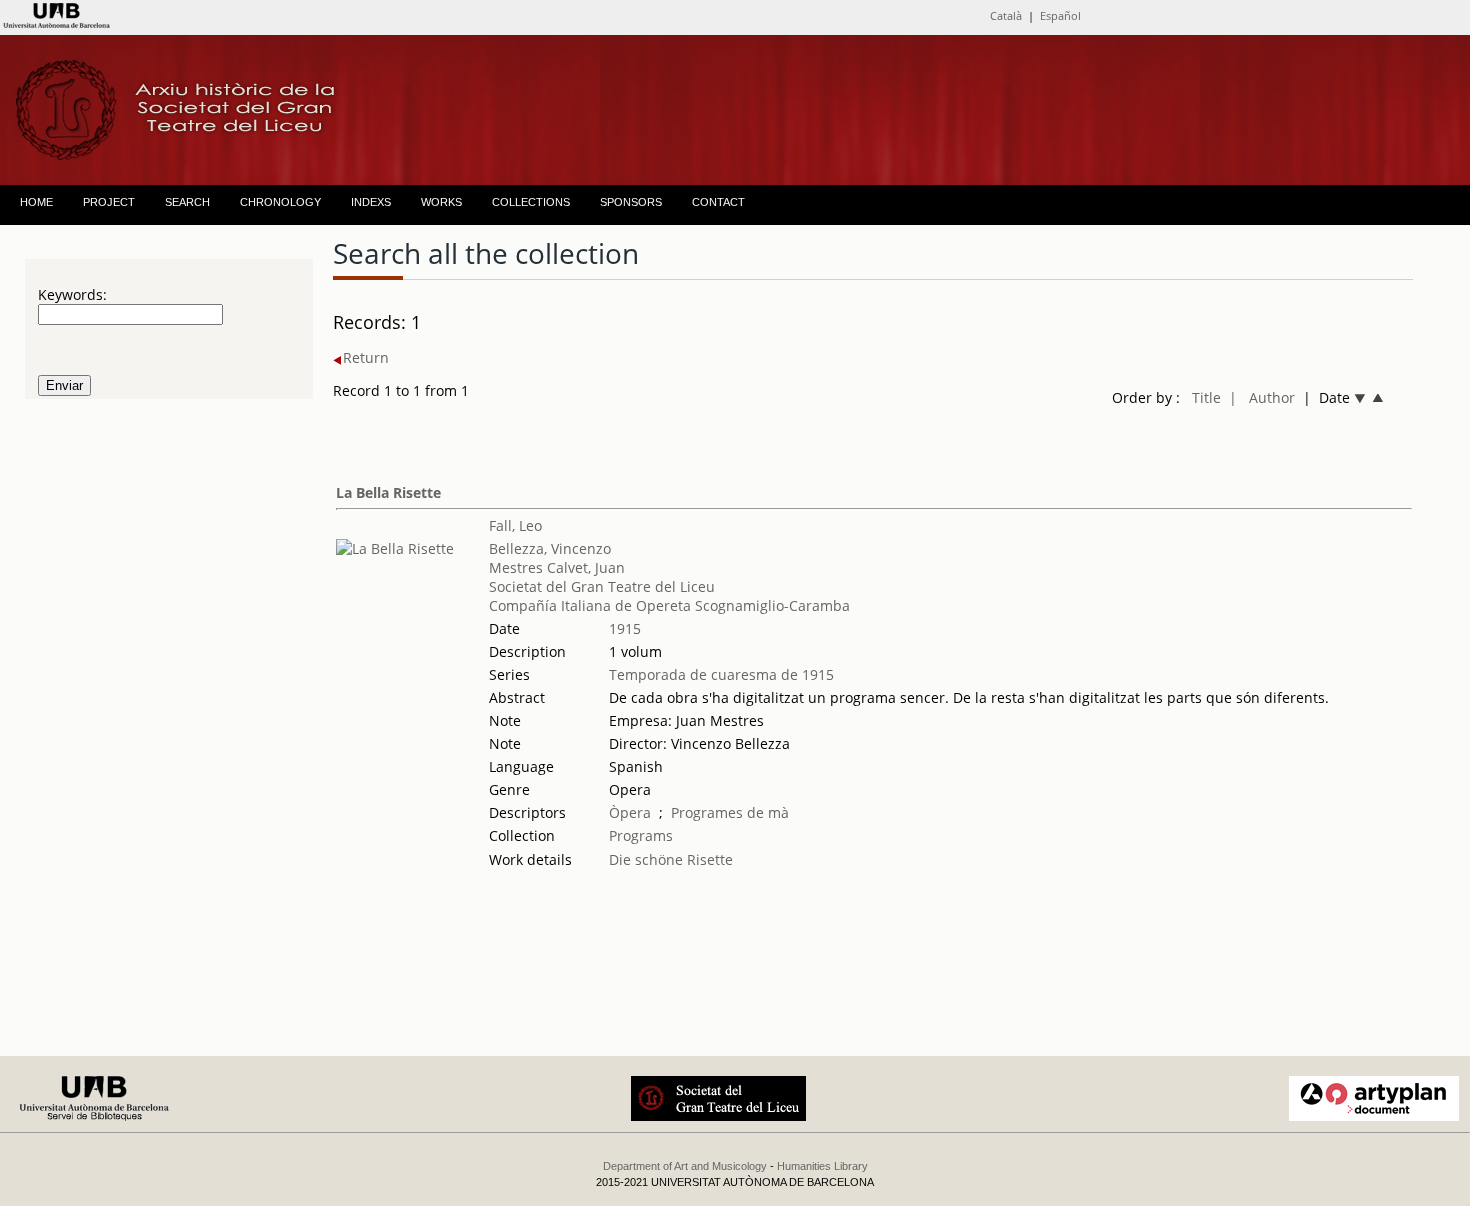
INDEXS (371, 202)
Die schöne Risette (671, 859)
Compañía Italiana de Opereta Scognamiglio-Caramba (669, 605)
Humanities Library (822, 1166)
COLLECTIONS (531, 202)
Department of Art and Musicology (685, 1166)
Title (1206, 397)
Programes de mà (730, 812)
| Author (1262, 397)
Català (1006, 15)
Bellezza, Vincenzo (550, 548)
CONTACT (718, 202)
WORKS (441, 202)
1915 (625, 628)
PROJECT (109, 202)
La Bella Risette (388, 492)
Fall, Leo (515, 525)
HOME (36, 202)
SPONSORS (631, 202)
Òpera (630, 812)
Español (1060, 15)
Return (366, 357)
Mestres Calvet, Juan (557, 567)
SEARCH (187, 202)
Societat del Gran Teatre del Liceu (602, 586)
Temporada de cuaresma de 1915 (721, 674)
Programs (641, 835)
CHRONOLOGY (280, 202)
